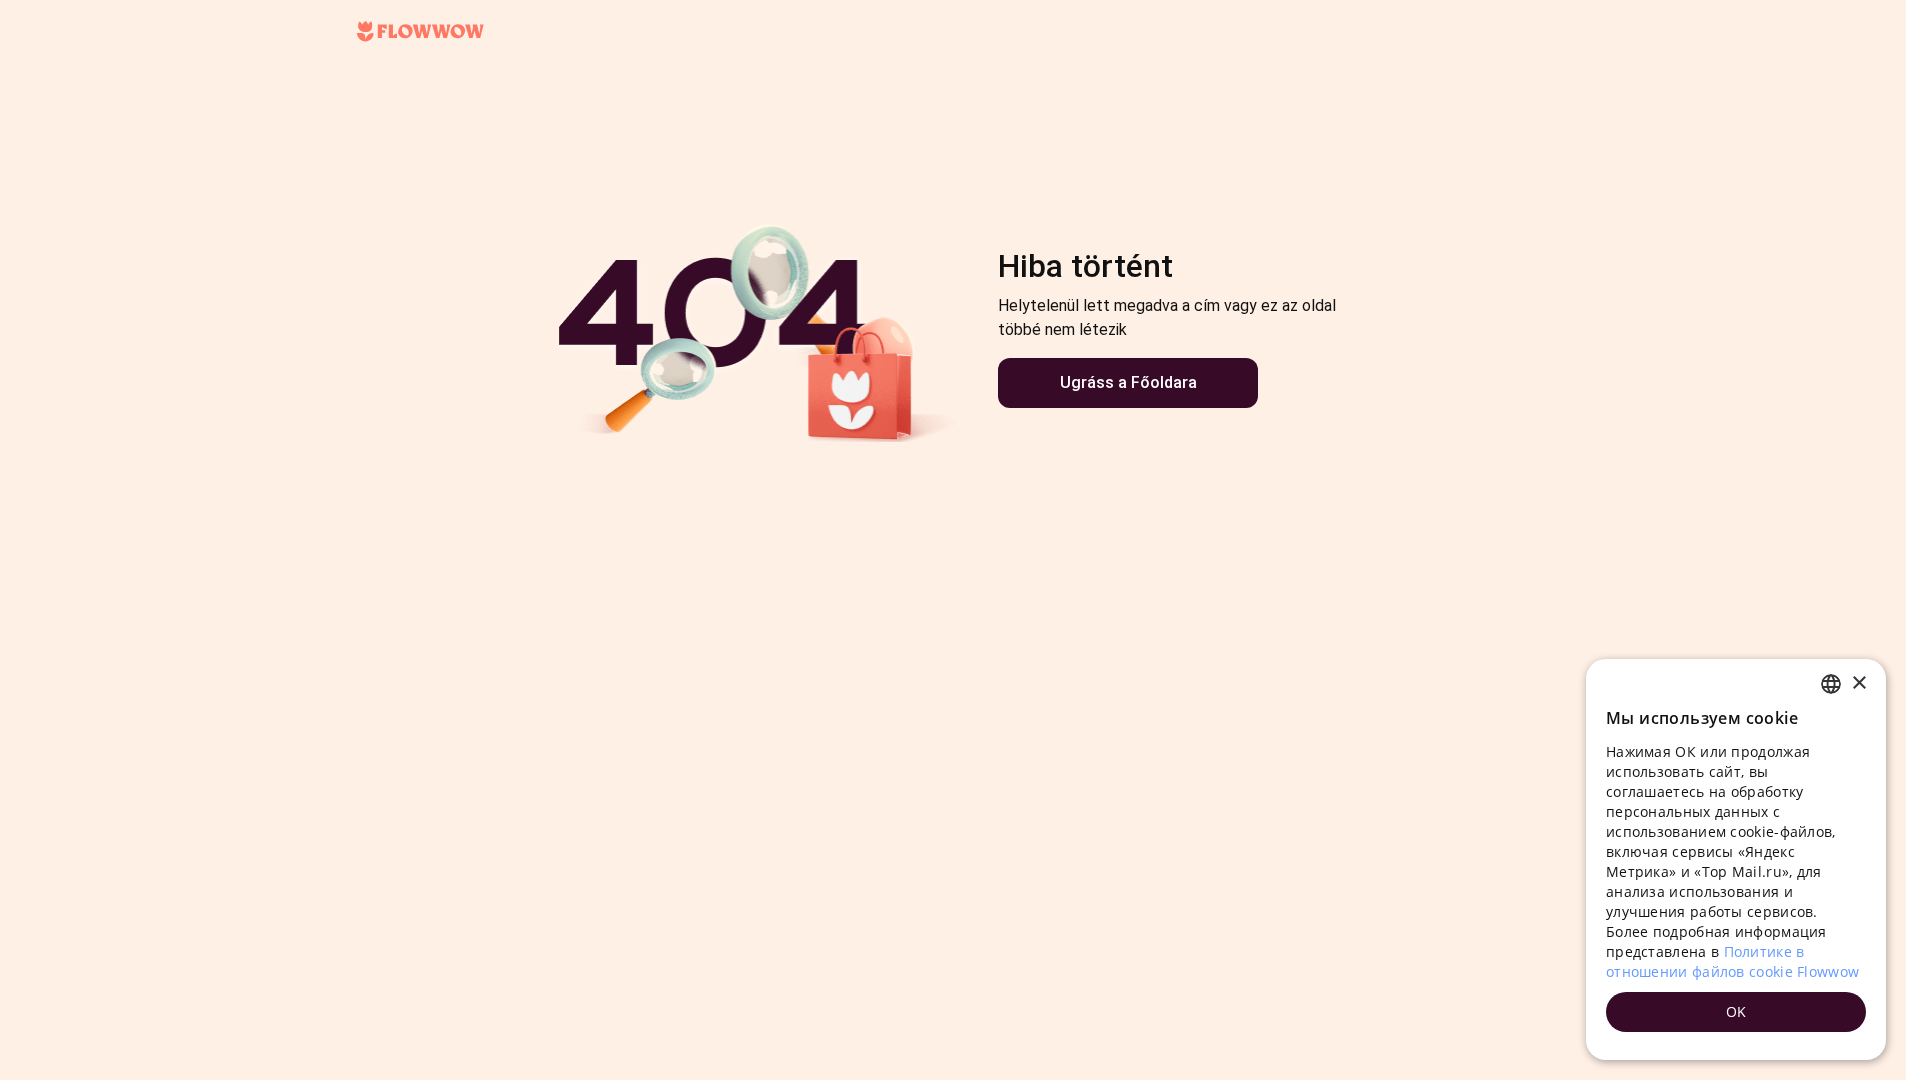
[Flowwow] (420, 32)
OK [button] (1736, 1011)
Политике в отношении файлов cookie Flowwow (1732, 961)
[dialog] (1736, 859)
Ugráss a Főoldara (1128, 382)
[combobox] (1831, 684)
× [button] (1858, 683)
